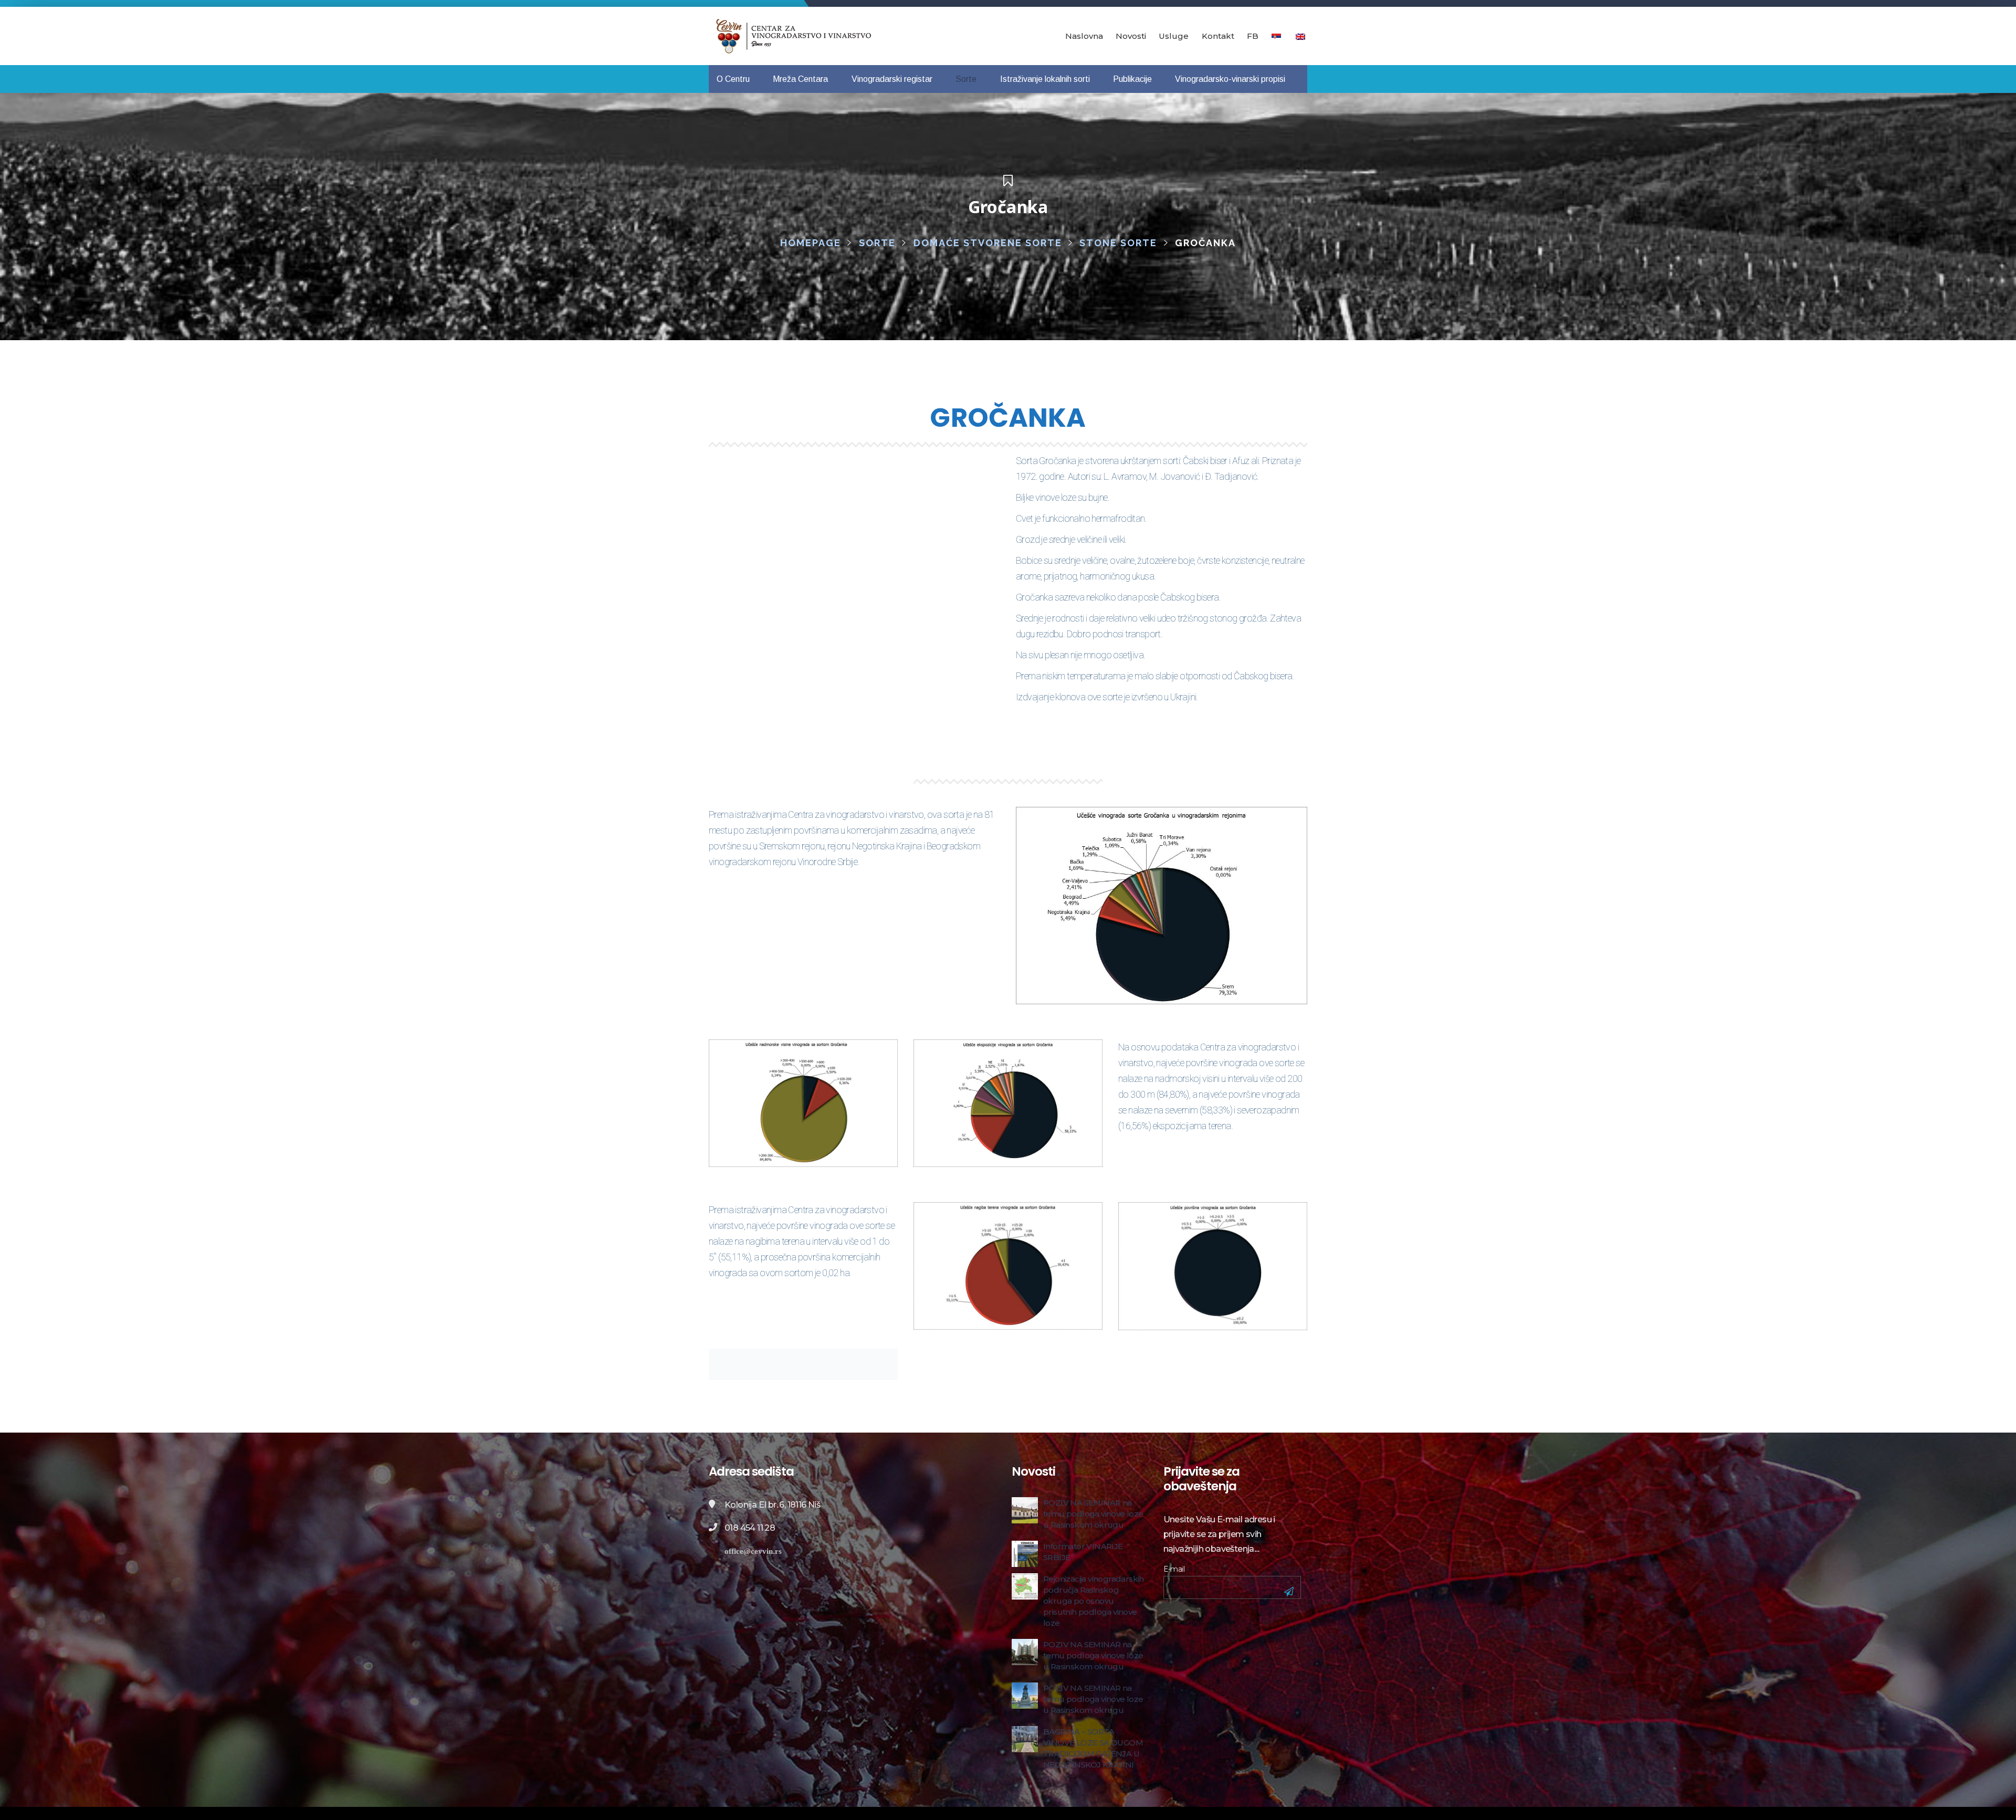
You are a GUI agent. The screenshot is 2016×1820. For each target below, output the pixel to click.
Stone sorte (1118, 243)
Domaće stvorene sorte (988, 243)
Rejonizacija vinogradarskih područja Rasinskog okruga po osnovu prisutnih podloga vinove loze (1094, 1601)
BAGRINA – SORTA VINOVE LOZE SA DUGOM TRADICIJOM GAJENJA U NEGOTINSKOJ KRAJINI (1093, 1748)
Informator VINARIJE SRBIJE (1083, 1552)
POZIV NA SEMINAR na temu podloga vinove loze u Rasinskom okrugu (1093, 1514)
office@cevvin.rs (753, 1551)
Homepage (811, 243)
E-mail (1174, 1569)
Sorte (877, 243)
